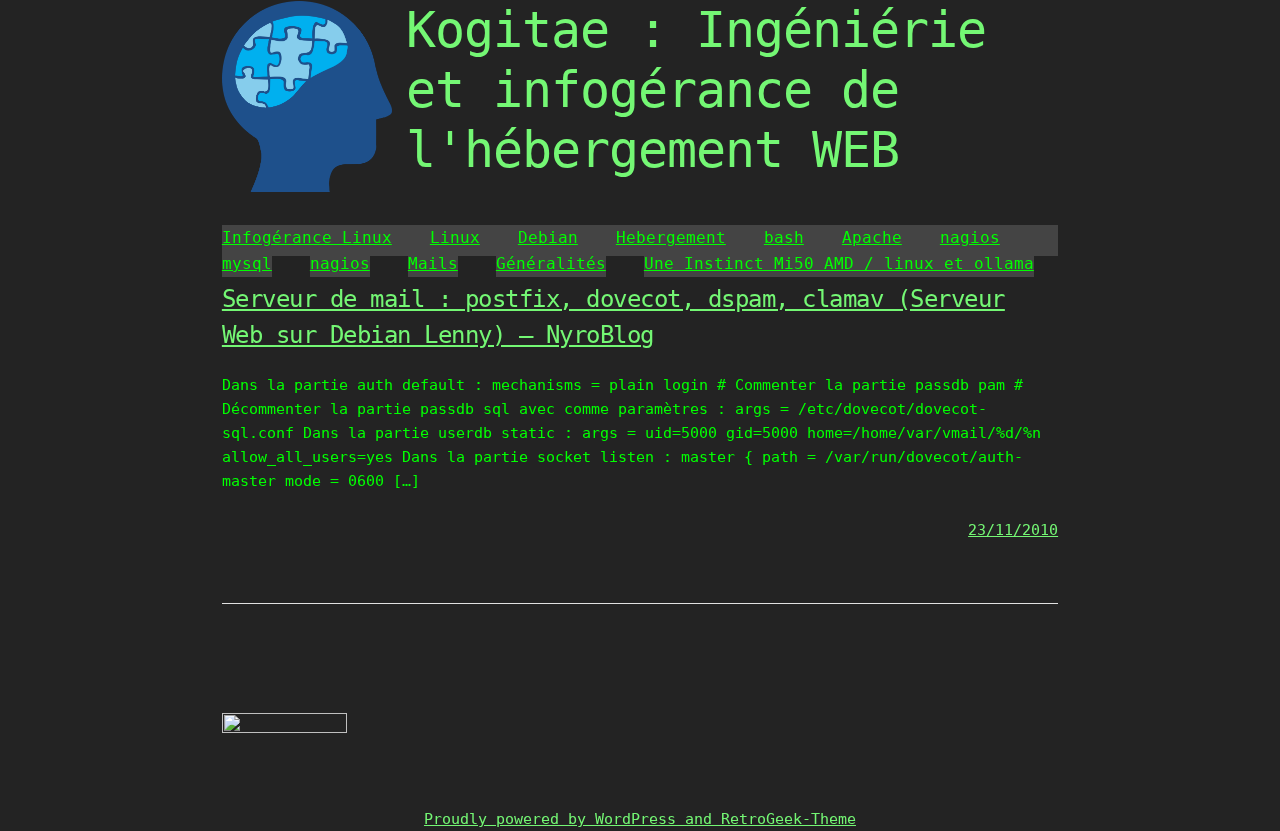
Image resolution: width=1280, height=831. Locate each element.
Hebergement (671, 237)
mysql (247, 263)
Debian (548, 237)
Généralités (551, 263)
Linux (455, 237)
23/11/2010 (1013, 530)
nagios (970, 237)
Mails (433, 263)
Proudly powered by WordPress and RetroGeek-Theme (640, 819)
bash (784, 237)
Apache (872, 237)
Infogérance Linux (307, 237)
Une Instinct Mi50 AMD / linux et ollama (839, 263)
